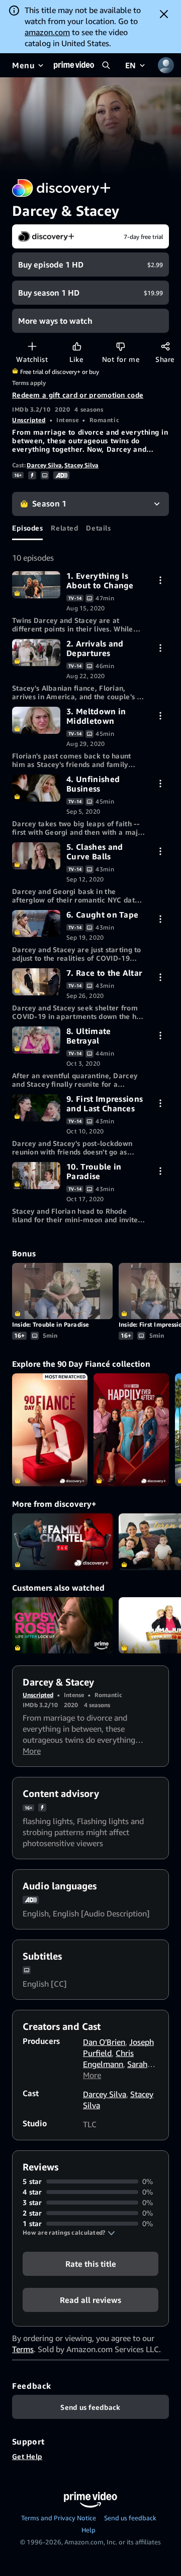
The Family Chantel (62, 1542)
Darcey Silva (44, 465)
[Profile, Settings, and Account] (166, 65)
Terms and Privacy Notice (59, 2518)
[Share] (165, 346)
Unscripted (29, 420)
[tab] (27, 528)
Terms (23, 2349)
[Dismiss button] (164, 14)
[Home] (74, 65)
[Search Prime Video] (106, 65)
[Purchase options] (160, 580)
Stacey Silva (81, 465)
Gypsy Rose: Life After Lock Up (62, 1626)
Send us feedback (130, 2518)
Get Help (27, 2456)
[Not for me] (120, 346)
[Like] (77, 346)
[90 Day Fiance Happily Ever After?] (131, 1430)
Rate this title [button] (91, 2264)
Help (88, 2530)
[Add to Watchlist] (32, 346)
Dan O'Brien (104, 2042)
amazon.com (47, 32)
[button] (69, 2233)
